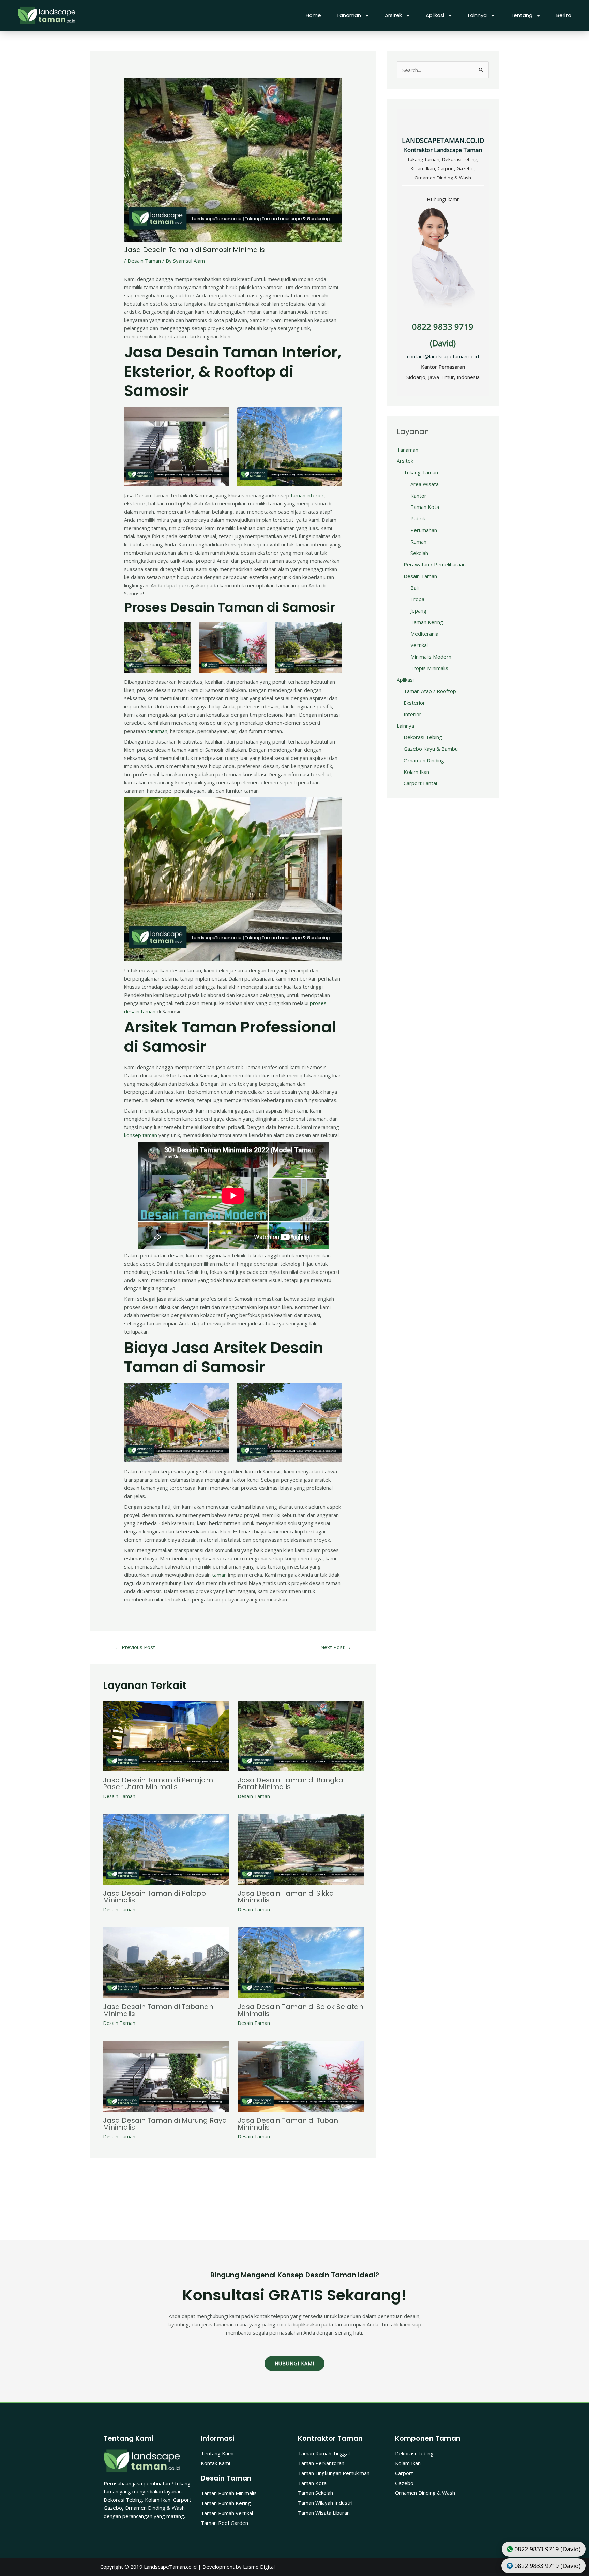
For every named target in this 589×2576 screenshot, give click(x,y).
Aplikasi (435, 15)
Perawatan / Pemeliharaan (435, 564)
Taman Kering (427, 622)
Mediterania (424, 634)
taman (219, 1575)
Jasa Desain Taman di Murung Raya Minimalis (165, 2124)
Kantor (418, 496)
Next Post (336, 1647)
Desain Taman (144, 261)
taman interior (307, 495)
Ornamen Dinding (424, 760)
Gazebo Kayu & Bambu (431, 749)
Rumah (418, 542)
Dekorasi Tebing (423, 737)
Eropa (417, 599)
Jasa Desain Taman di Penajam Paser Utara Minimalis (158, 1783)
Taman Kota (425, 507)
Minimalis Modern (431, 657)
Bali (414, 588)
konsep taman (141, 1135)
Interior (412, 714)
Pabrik (418, 518)
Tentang (522, 15)
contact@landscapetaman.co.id (443, 356)
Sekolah (419, 553)
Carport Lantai (420, 783)
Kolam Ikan (416, 772)
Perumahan (424, 530)
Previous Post (135, 1647)
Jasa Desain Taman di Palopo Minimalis (154, 1897)
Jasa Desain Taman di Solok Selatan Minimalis (300, 2010)
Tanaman (349, 15)
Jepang (418, 610)
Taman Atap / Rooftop (430, 691)
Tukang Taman (421, 472)
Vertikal (419, 645)
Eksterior (414, 703)
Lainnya (477, 15)
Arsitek (393, 15)
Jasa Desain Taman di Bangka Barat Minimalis (290, 1783)
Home (313, 15)
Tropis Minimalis (429, 668)
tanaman (157, 731)
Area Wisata (425, 484)
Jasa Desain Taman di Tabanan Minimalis (158, 2010)
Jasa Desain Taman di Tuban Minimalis (288, 2124)
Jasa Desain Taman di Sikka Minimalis (286, 1897)
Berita (564, 15)
